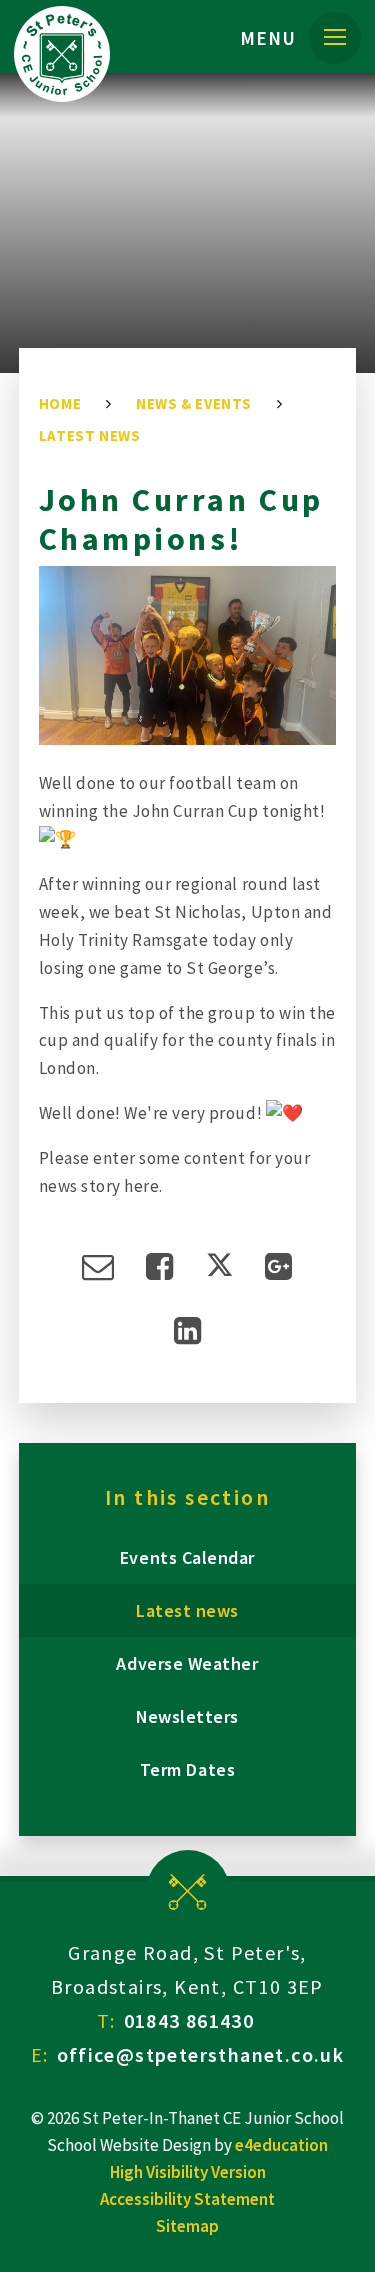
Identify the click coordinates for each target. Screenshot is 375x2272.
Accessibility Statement (187, 2199)
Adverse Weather (187, 1663)
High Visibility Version (188, 2172)
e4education (281, 2145)
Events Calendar (187, 1557)
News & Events (194, 403)
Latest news (90, 435)
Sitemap (187, 2226)
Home (60, 403)
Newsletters (187, 1716)
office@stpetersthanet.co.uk (201, 2054)
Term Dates (187, 1769)
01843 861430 (189, 2020)
